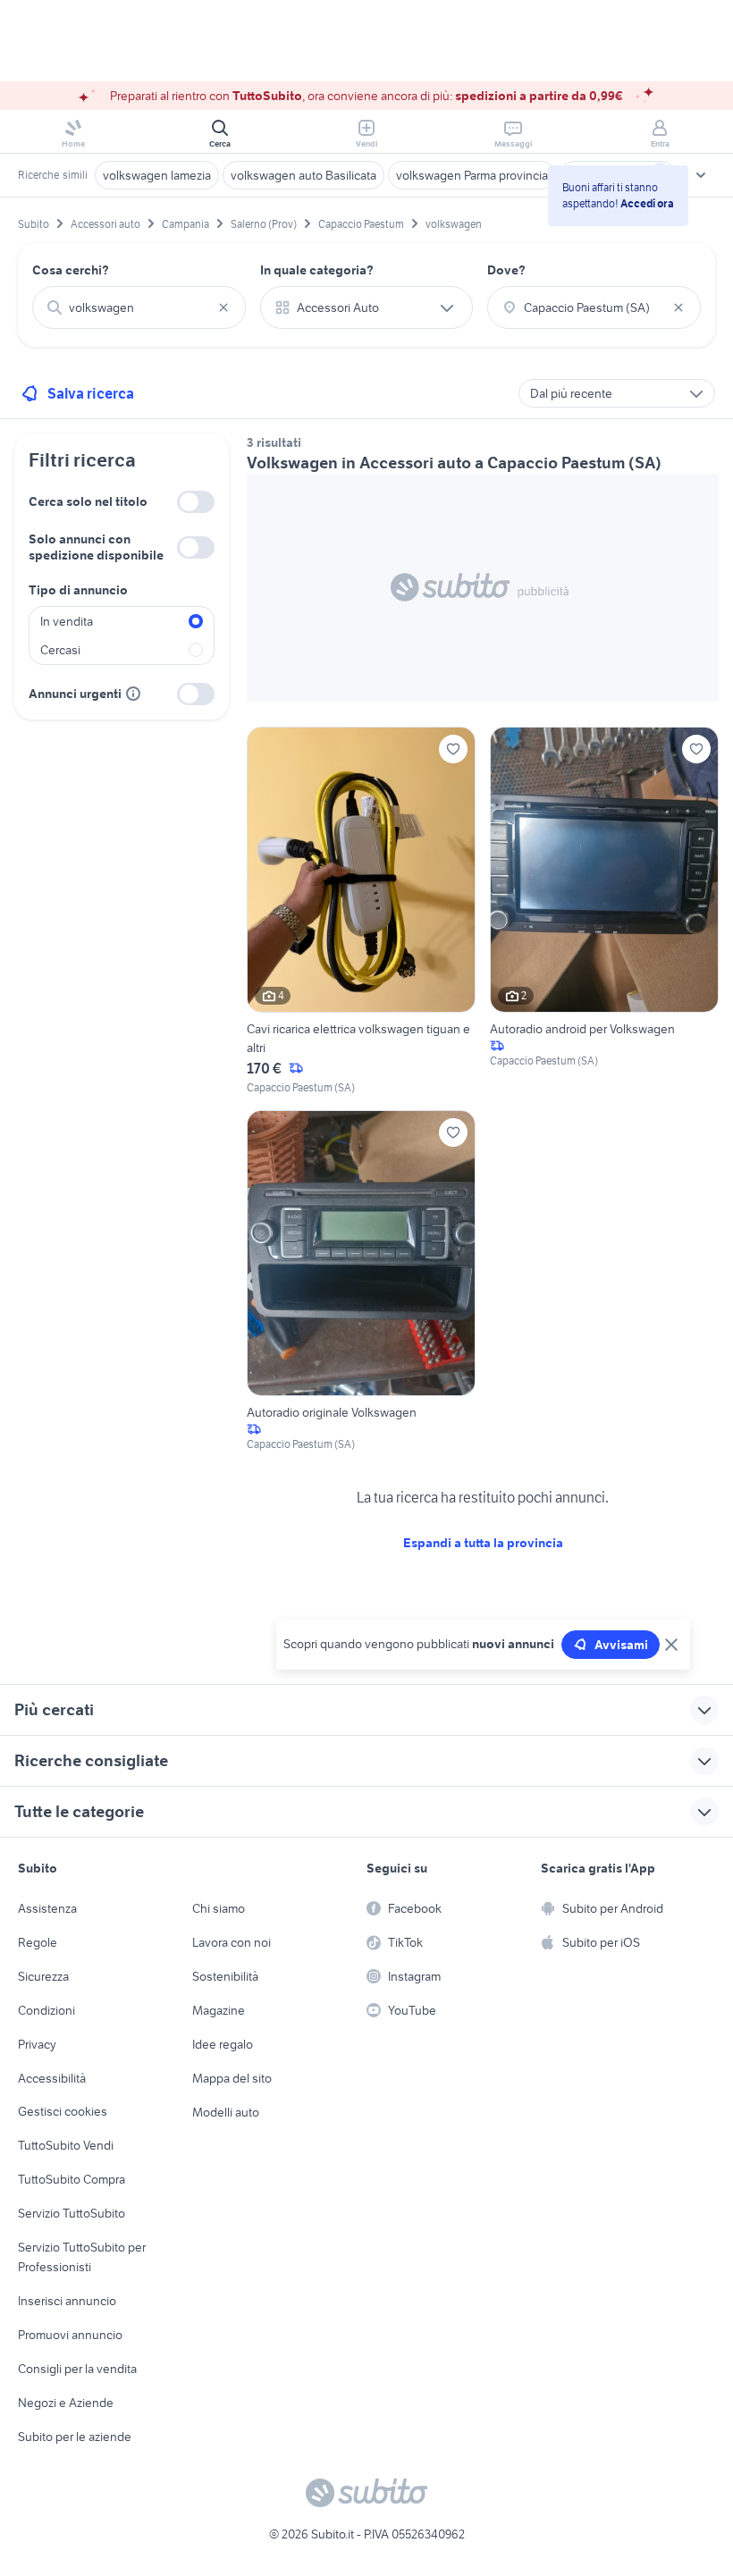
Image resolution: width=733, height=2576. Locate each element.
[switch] (196, 502)
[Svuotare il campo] (223, 307)
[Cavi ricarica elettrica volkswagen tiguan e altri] (361, 911)
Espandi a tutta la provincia (483, 1543)
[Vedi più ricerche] (701, 175)
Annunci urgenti (75, 694)
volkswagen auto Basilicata (303, 175)
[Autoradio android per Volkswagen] (604, 911)
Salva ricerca (91, 393)
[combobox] (139, 307)
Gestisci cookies (63, 2111)
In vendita (67, 621)
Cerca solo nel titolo (88, 501)
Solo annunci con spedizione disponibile (96, 547)
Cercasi (60, 650)
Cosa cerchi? (71, 270)
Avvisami (621, 1645)
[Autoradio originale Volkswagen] (361, 1281)
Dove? (506, 270)
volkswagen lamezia (157, 175)
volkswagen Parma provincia (472, 175)
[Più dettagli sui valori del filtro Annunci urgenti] (133, 694)
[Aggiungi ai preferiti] (453, 749)
